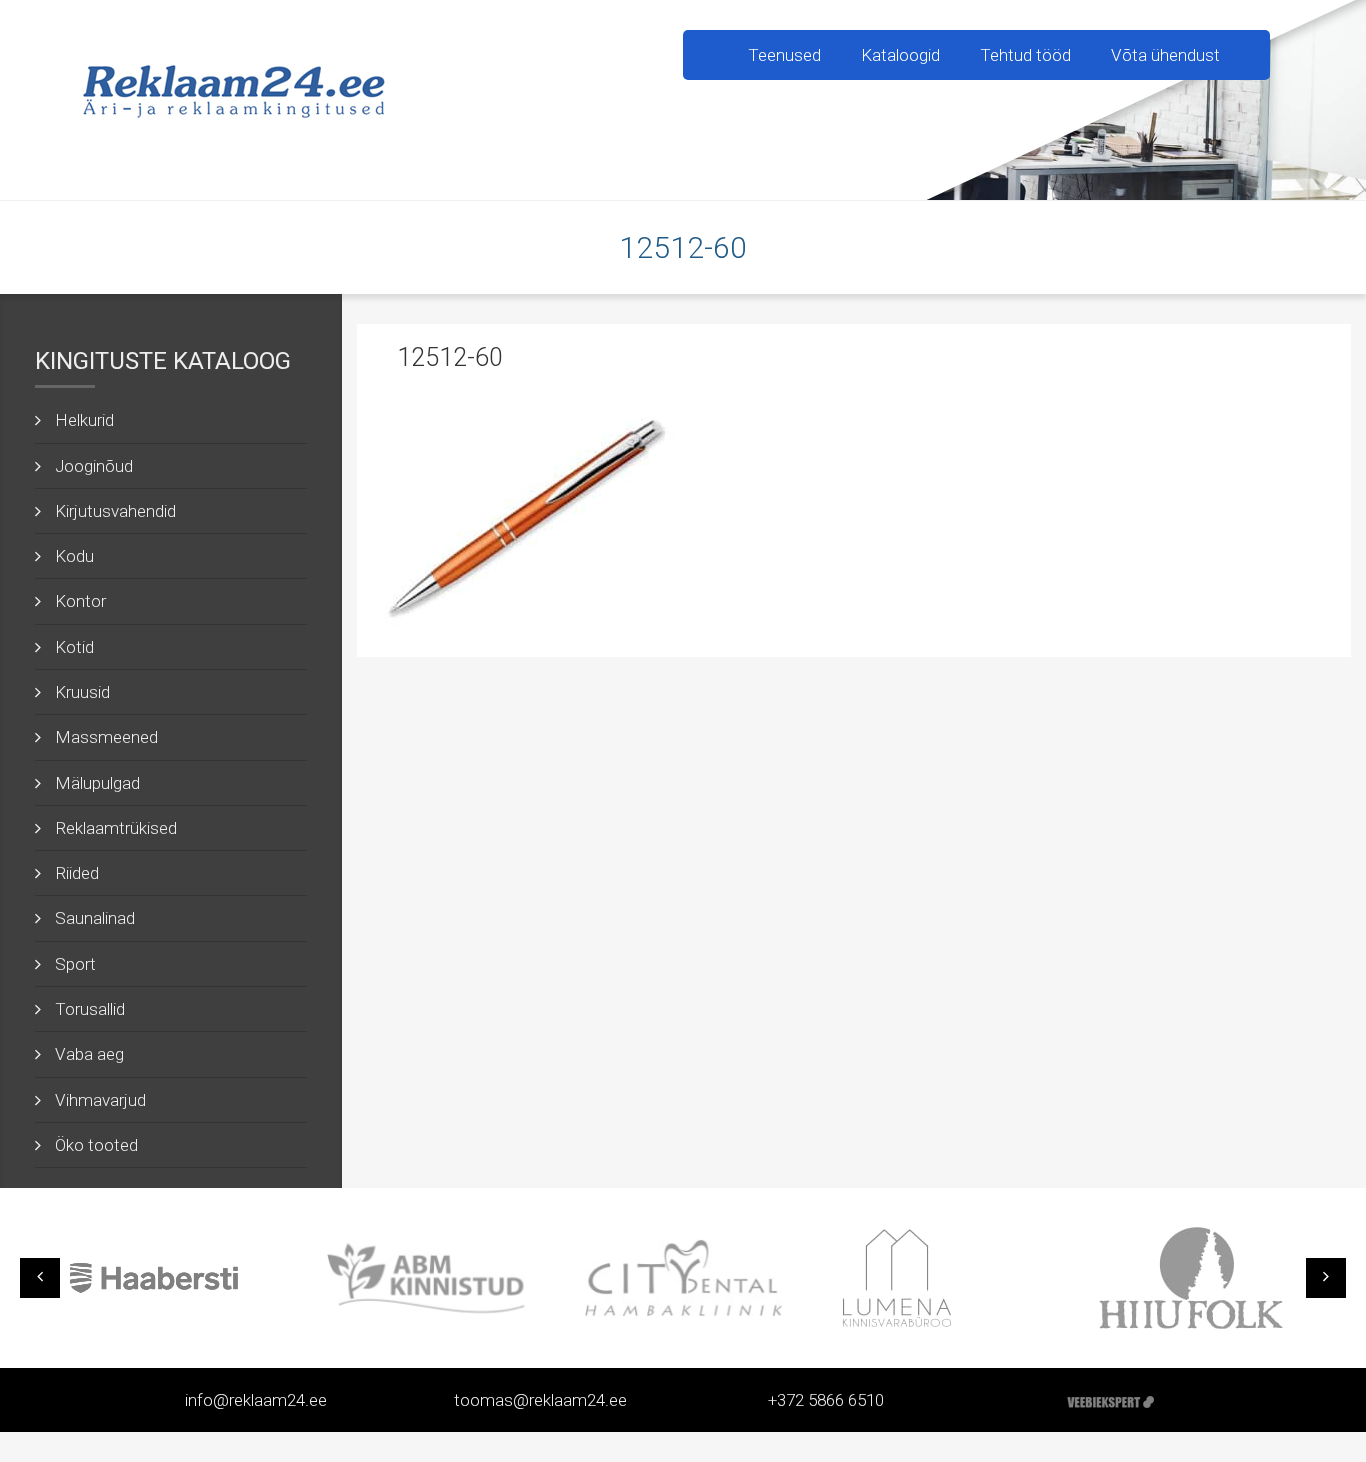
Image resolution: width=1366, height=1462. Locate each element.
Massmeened (106, 737)
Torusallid (90, 1009)
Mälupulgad (97, 783)
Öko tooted (96, 1145)
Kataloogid (900, 55)
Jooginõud (94, 466)
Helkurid (84, 420)
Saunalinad (95, 918)
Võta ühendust (1165, 55)
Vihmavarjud (100, 1100)
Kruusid (82, 692)
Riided (77, 873)
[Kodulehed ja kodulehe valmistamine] (1110, 1400)
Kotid (74, 647)
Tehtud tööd (1025, 55)
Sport (75, 964)
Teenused (784, 55)
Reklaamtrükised (116, 828)
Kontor (80, 601)
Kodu (74, 556)
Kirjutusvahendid (115, 511)
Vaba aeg (89, 1054)
